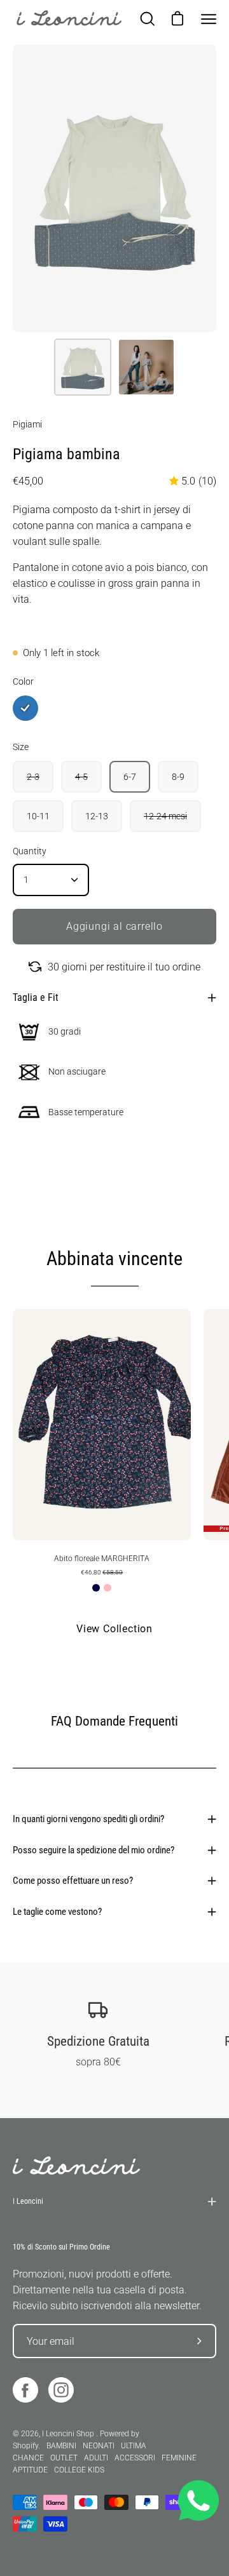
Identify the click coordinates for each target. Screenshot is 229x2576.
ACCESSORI (135, 2458)
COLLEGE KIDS (79, 2470)
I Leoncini (28, 2201)
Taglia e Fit (36, 997)
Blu (96, 1588)
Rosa (108, 1588)
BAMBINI (61, 2446)
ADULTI (96, 2458)
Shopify (25, 2446)
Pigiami (27, 424)
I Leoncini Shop (69, 2434)
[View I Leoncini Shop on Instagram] (61, 2390)
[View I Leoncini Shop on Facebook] (25, 2390)
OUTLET (64, 2458)
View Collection (114, 1629)
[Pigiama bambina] (83, 367)
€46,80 (102, 1572)
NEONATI (99, 2446)
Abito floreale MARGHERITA (102, 1559)
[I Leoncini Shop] (70, 19)
